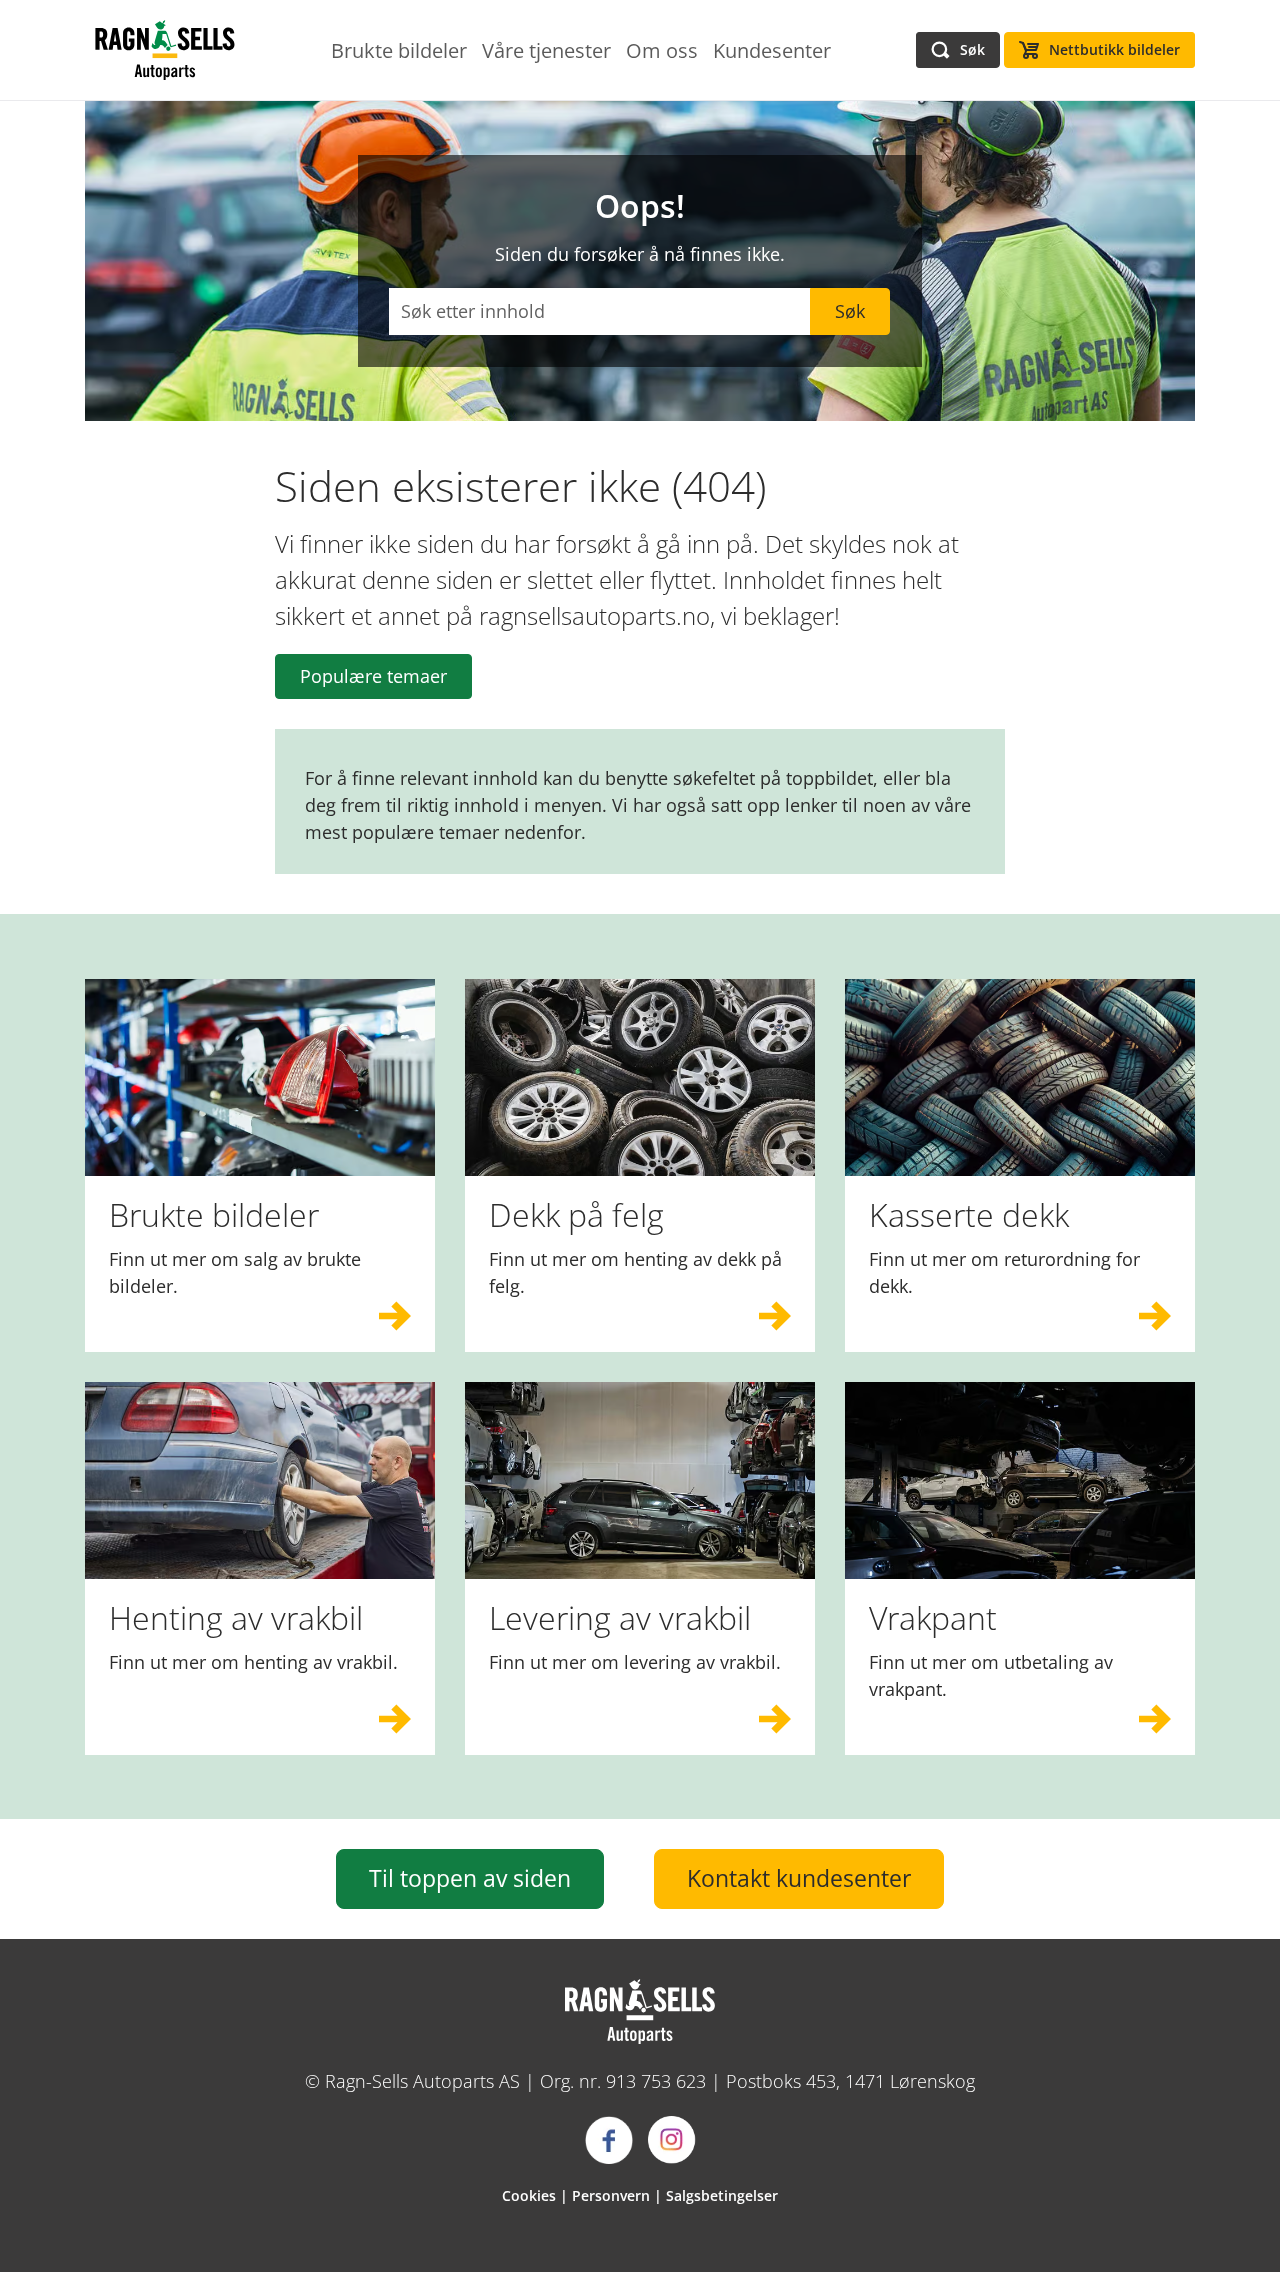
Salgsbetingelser (722, 2195)
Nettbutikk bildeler (1114, 49)
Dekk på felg (576, 1214)
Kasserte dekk (969, 1214)
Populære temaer (373, 676)
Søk (850, 311)
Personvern (611, 2195)
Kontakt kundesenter (799, 1878)
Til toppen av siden (470, 1878)
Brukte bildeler (214, 1214)
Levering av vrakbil (620, 1617)
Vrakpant (933, 1617)
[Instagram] (672, 2140)
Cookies (529, 2195)
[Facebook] (609, 2140)
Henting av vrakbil (236, 1617)
